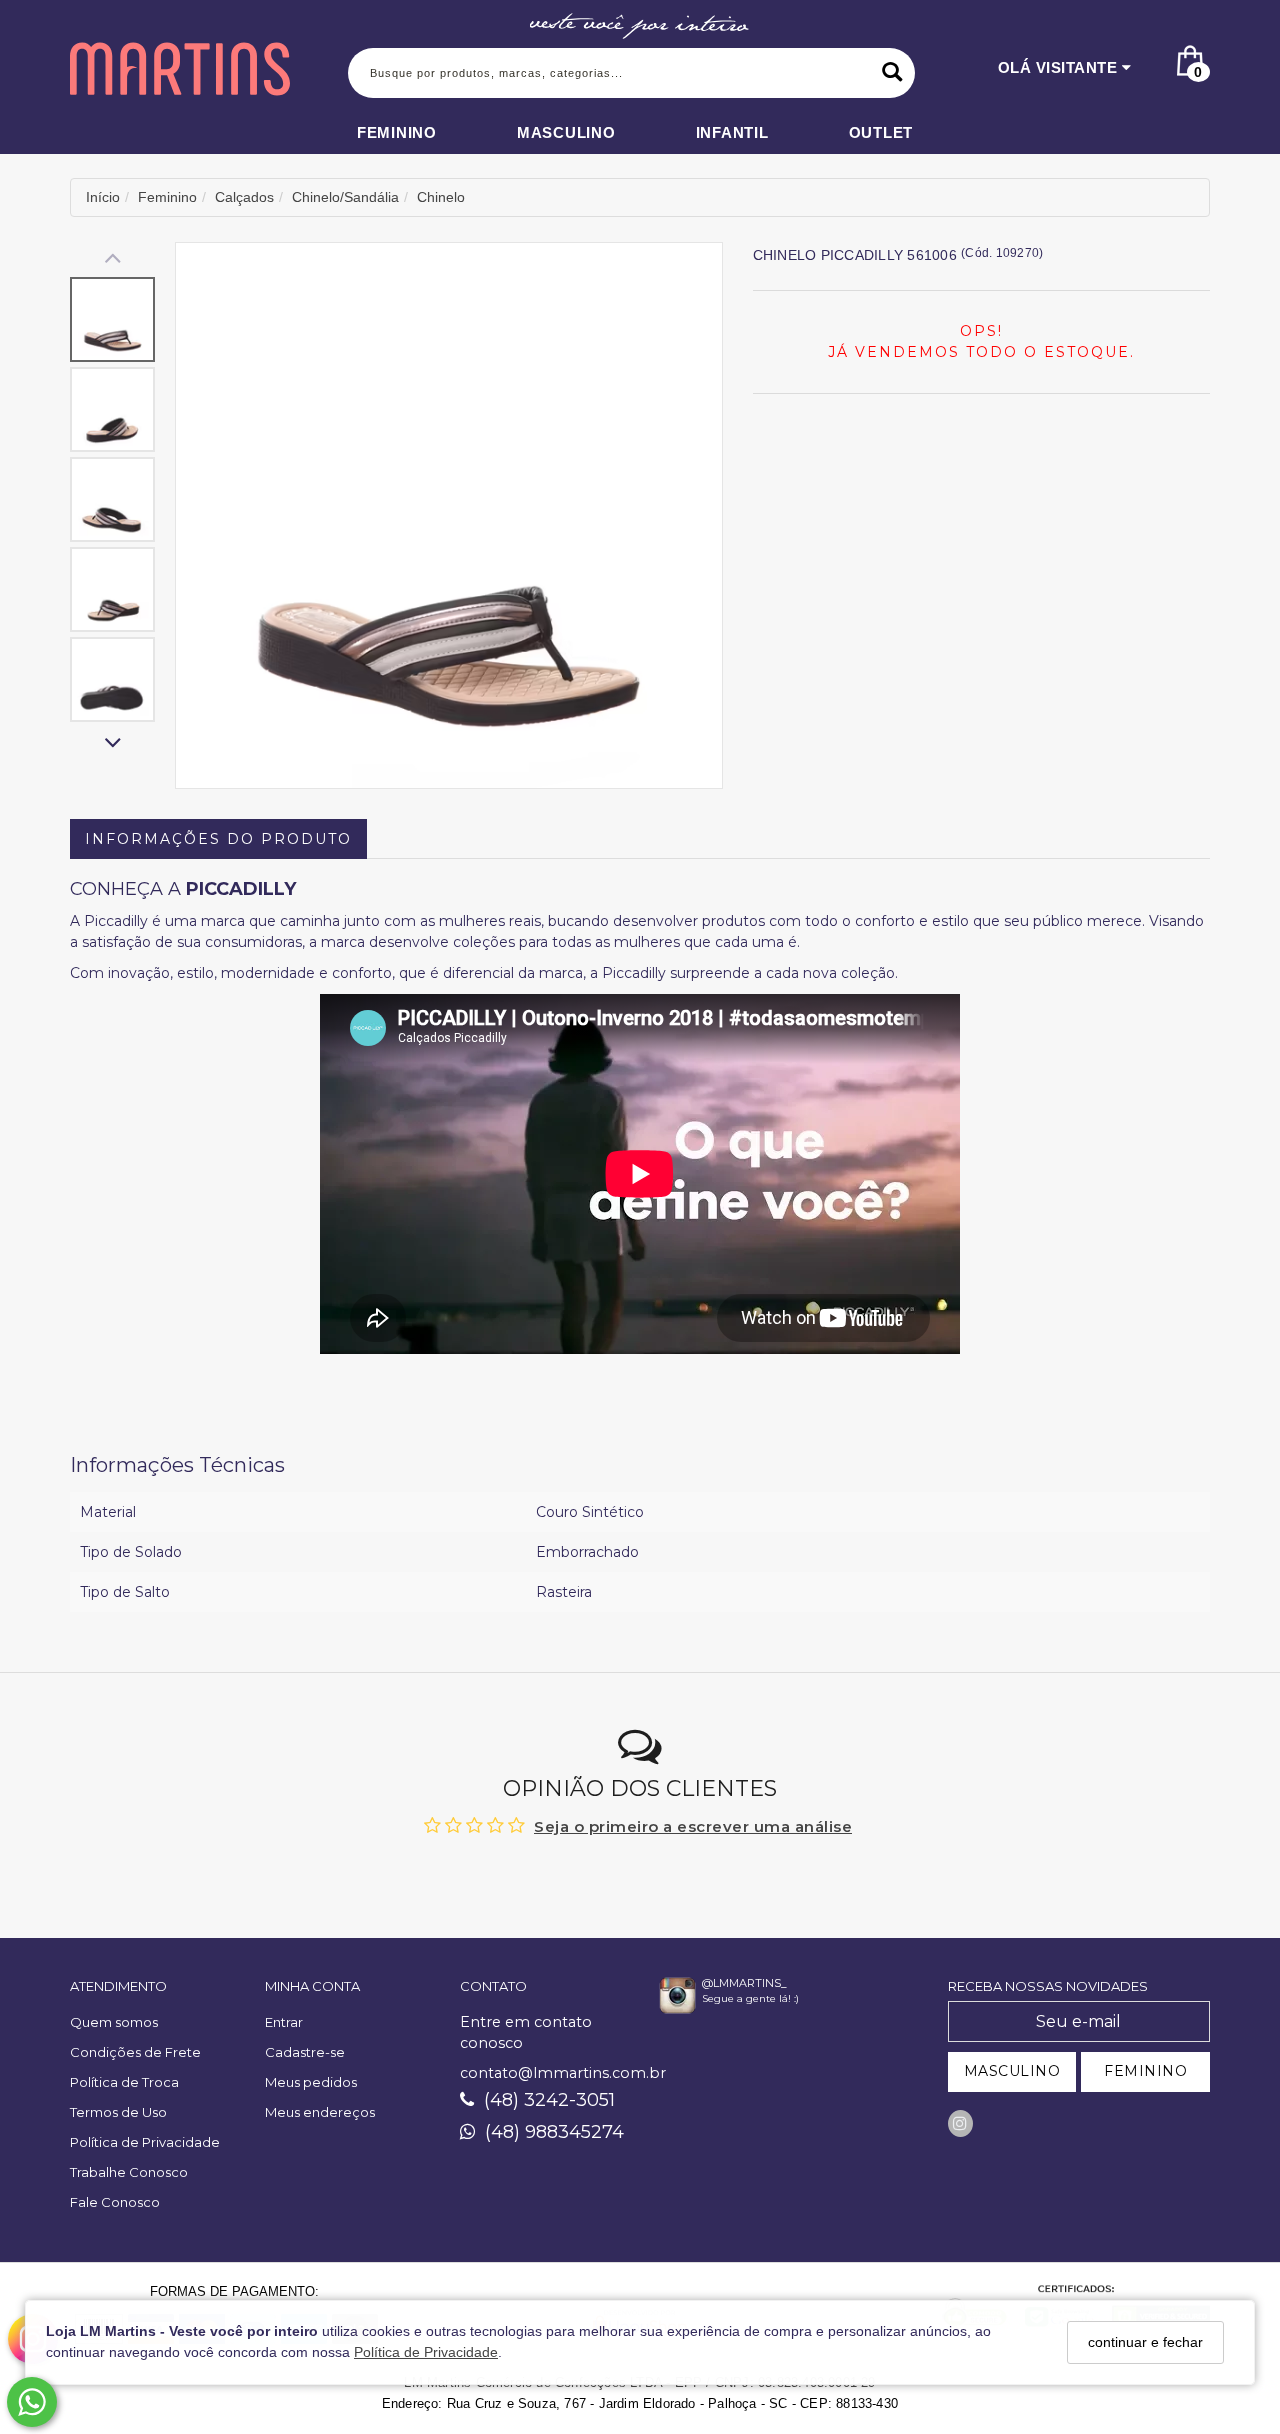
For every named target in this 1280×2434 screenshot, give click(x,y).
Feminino (397, 132)
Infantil (732, 132)
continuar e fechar (1145, 2342)
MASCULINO (1012, 2071)
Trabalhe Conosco (129, 2172)
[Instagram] (960, 2123)
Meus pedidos (311, 2082)
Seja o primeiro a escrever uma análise (693, 1826)
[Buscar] (892, 73)
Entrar (284, 2022)
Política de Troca (124, 2082)
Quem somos (114, 2022)
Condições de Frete (135, 2052)
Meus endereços (320, 2112)
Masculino (566, 132)
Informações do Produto (218, 839)
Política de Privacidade (426, 2353)
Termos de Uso (118, 2112)
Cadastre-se (305, 2052)
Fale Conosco (115, 2202)
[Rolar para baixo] (112, 744)
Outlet (881, 132)
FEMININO (1145, 2071)
